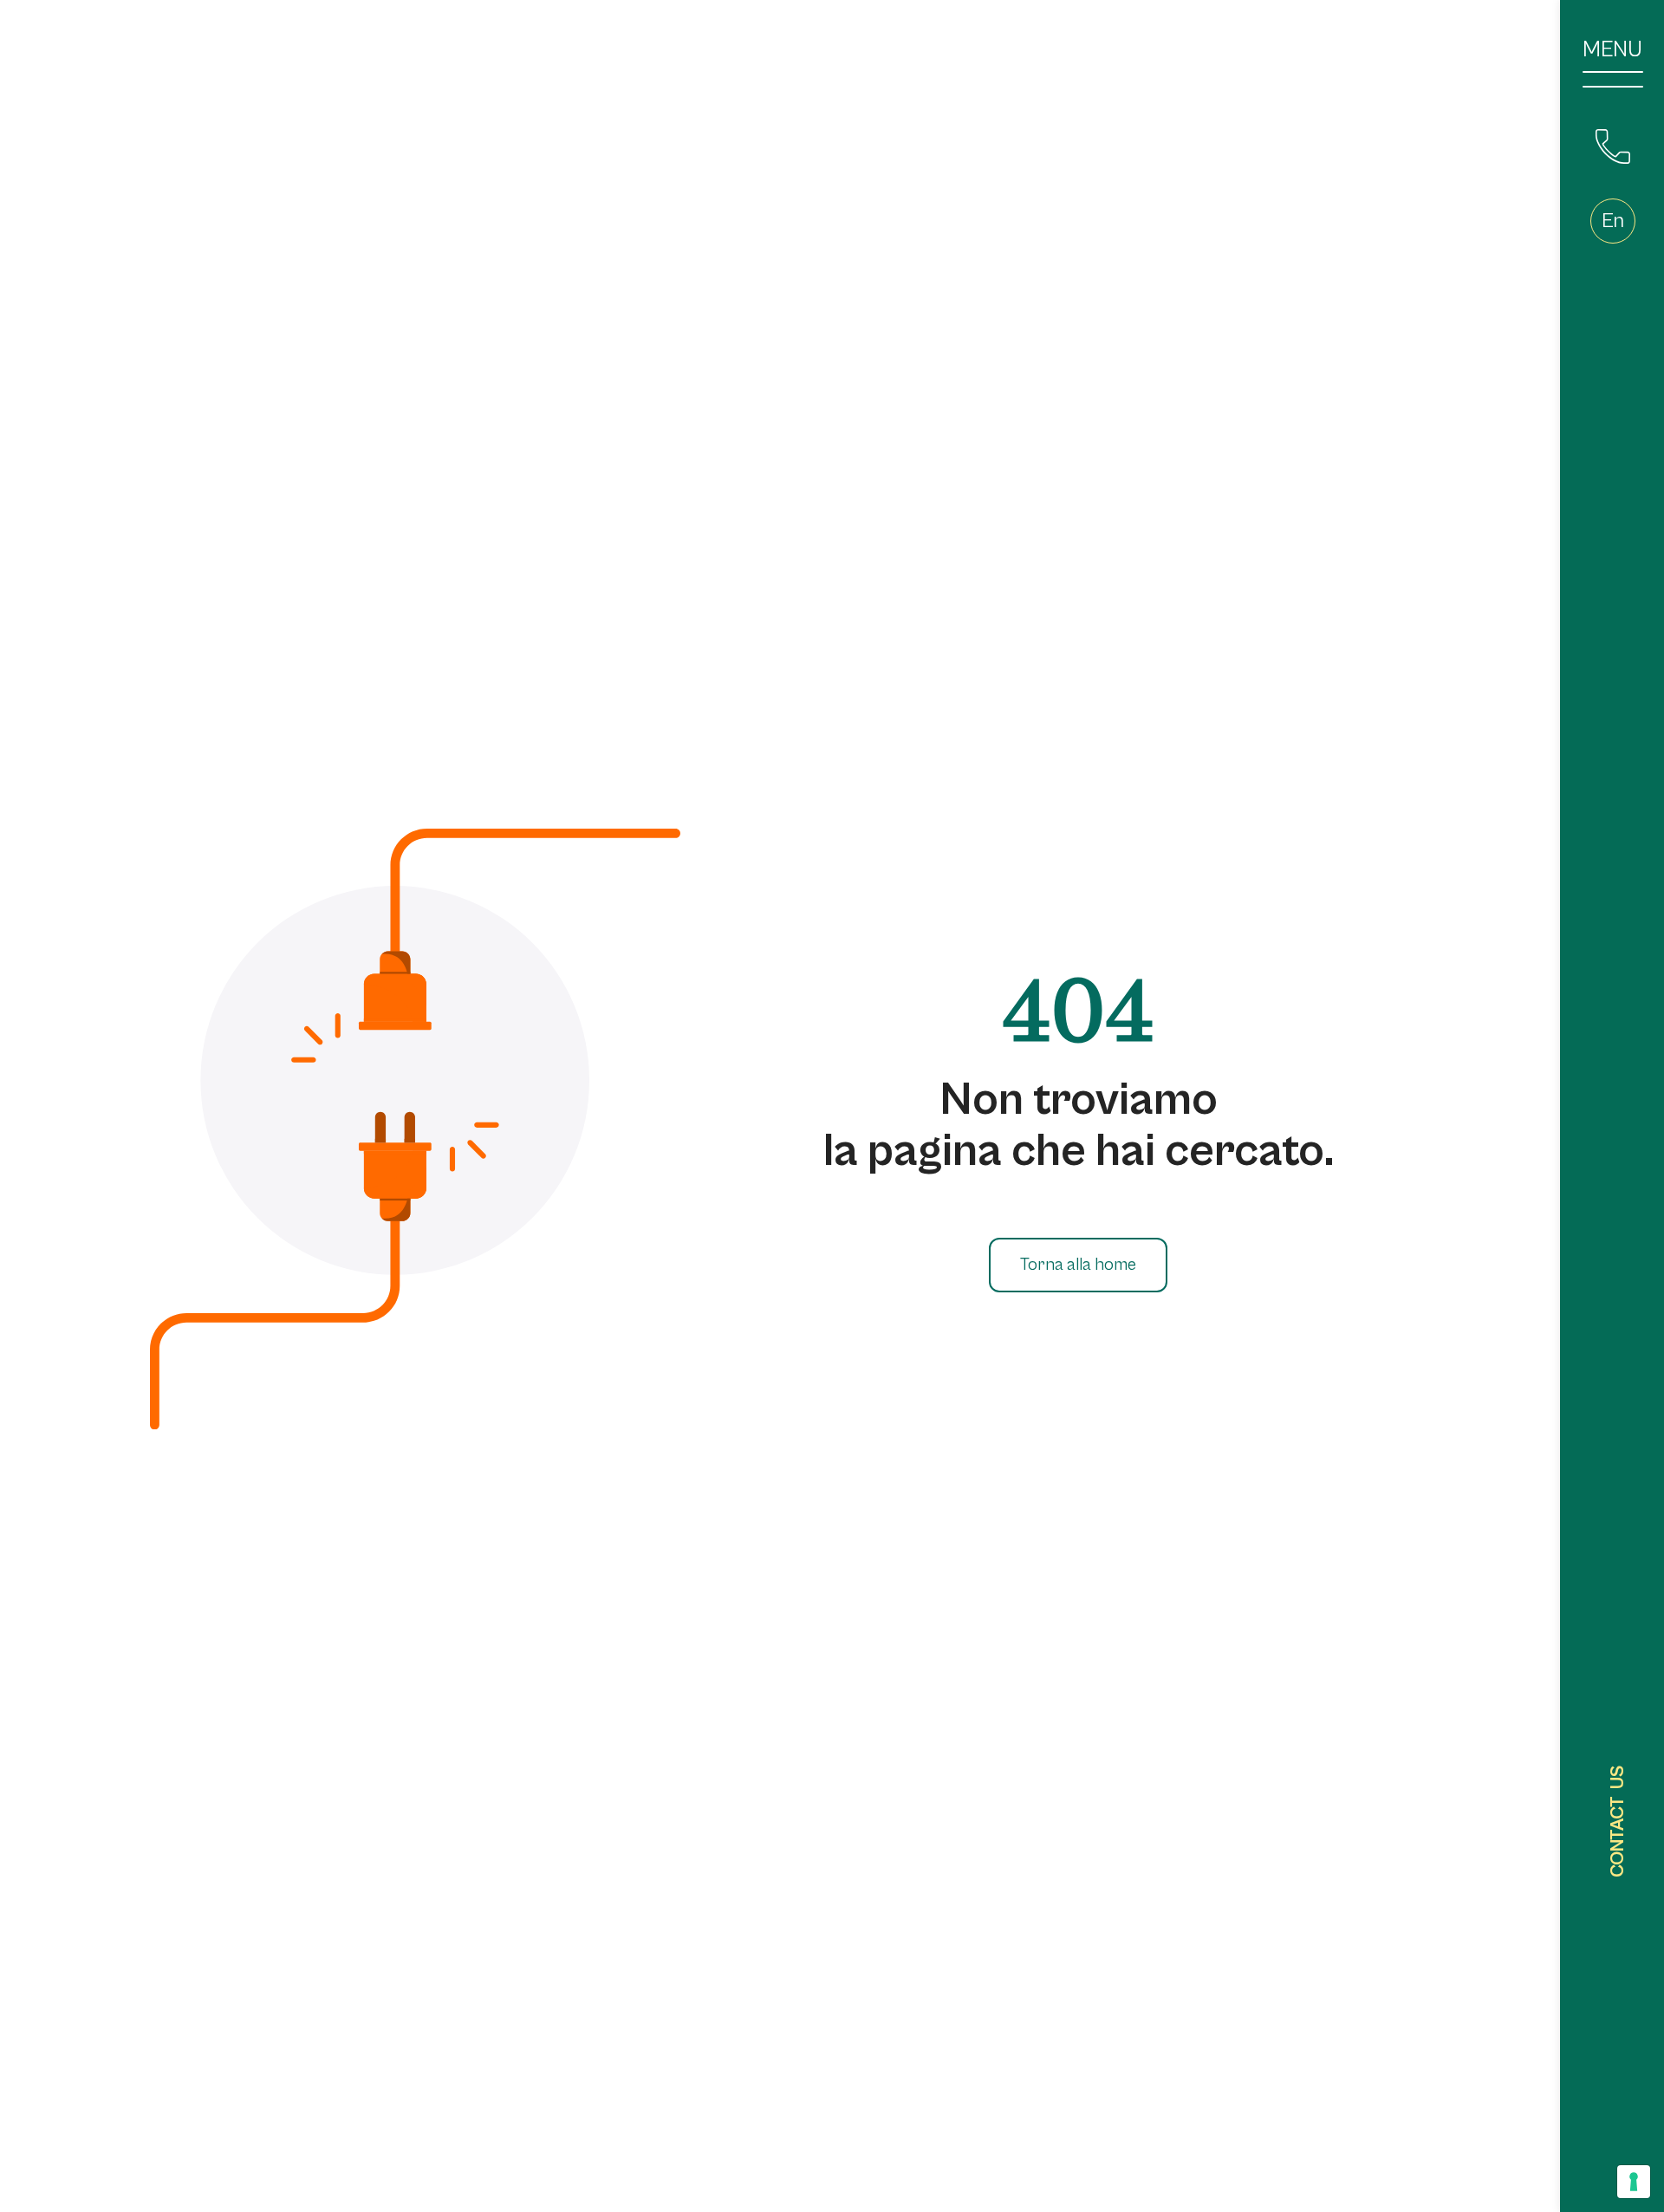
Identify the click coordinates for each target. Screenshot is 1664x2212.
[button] (1613, 221)
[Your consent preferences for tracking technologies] (1634, 2182)
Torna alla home (1078, 1265)
